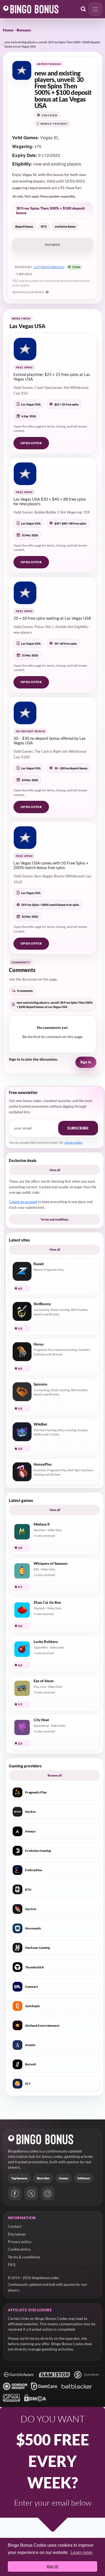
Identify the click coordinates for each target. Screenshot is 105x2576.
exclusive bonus (65, 226)
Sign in (86, 1062)
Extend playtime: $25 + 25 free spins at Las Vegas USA (52, 377)
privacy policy (73, 1142)
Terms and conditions (55, 1219)
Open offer (31, 443)
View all (55, 1170)
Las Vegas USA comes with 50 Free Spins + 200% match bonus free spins (51, 865)
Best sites (43, 2178)
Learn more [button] (81, 2552)
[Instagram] (48, 2194)
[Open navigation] (95, 9)
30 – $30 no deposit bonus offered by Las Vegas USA (50, 740)
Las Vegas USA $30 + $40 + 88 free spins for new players (50, 501)
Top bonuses (19, 2178)
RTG (44, 226)
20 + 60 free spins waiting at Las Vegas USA (52, 618)
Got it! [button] (53, 2566)
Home (8, 30)
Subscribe (78, 1128)
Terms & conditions (24, 2257)
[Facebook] (15, 2194)
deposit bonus (24, 226)
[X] (31, 2194)
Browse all (55, 1775)
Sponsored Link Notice (28, 292)
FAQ (12, 2264)
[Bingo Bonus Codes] (31, 9)
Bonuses (24, 30)
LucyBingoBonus (49, 267)
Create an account (23, 1202)
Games (64, 2178)
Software (84, 2178)
